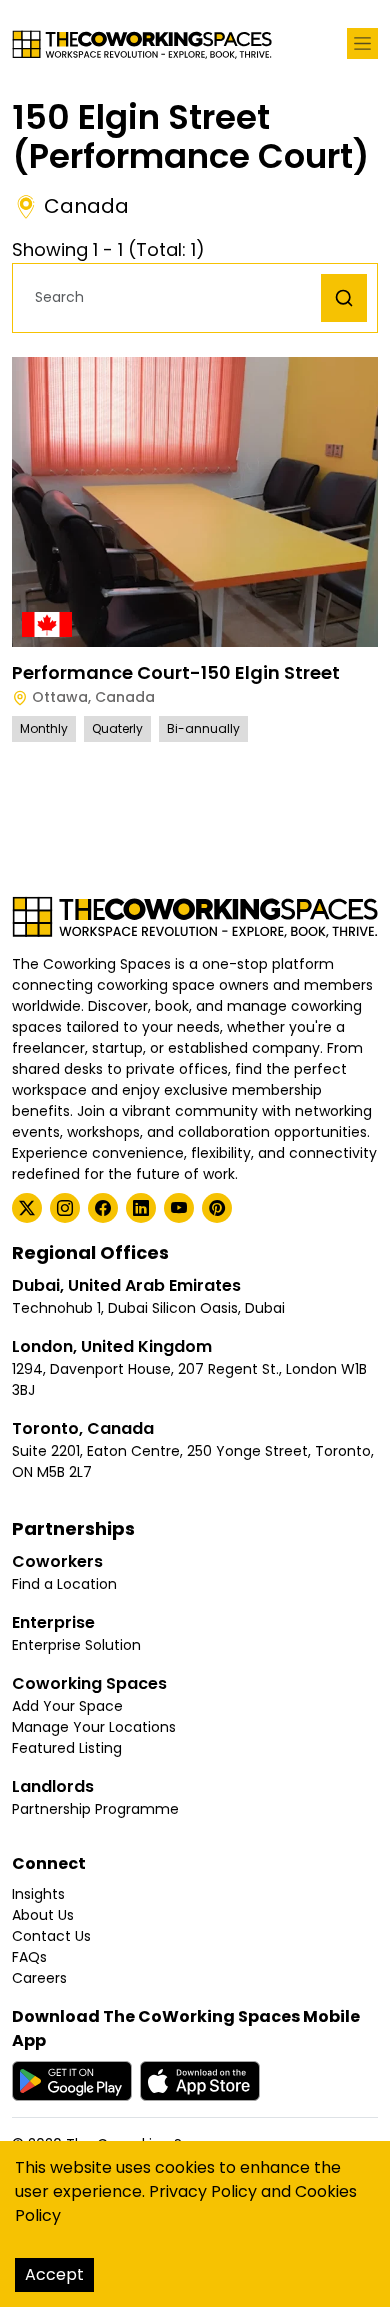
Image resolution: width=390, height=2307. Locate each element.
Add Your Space (67, 1706)
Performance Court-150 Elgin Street (176, 672)
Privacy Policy (203, 2191)
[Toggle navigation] (362, 43)
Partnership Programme (95, 1809)
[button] (172, 297)
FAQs (29, 1957)
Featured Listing (67, 1748)
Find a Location (64, 1584)
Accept (54, 2274)
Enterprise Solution (76, 1645)
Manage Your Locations (94, 1727)
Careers (39, 1978)
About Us (43, 1915)
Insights (38, 1894)
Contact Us (51, 1936)
